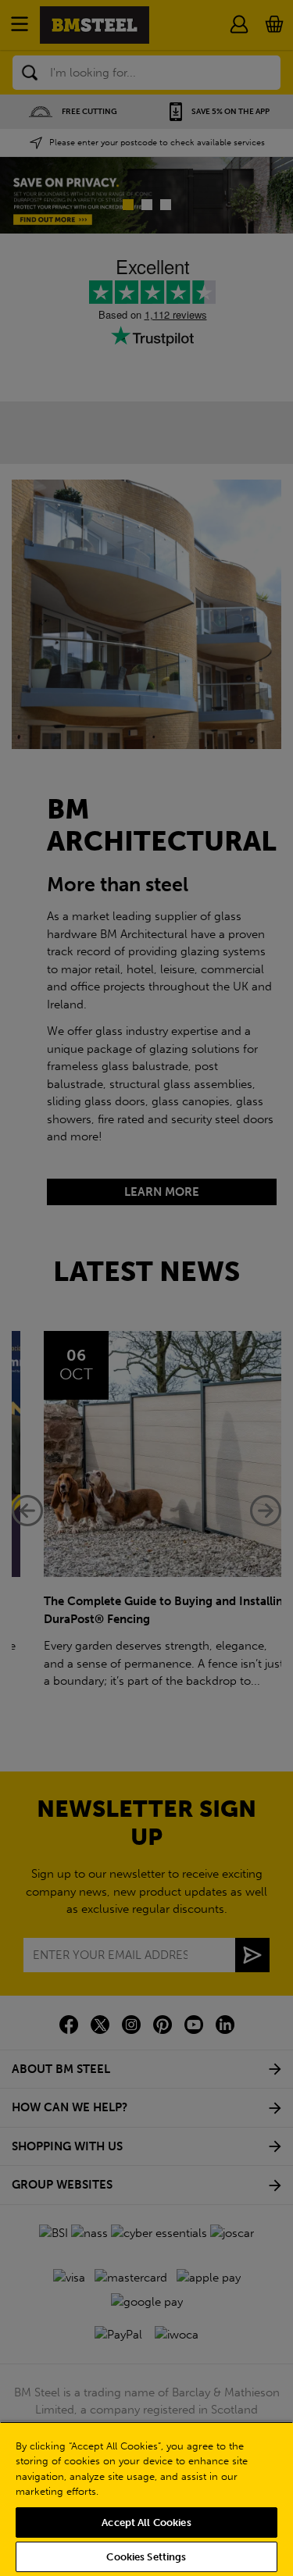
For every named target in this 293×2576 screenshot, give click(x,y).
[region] (146, 2499)
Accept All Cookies (146, 2522)
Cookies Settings (146, 2557)
